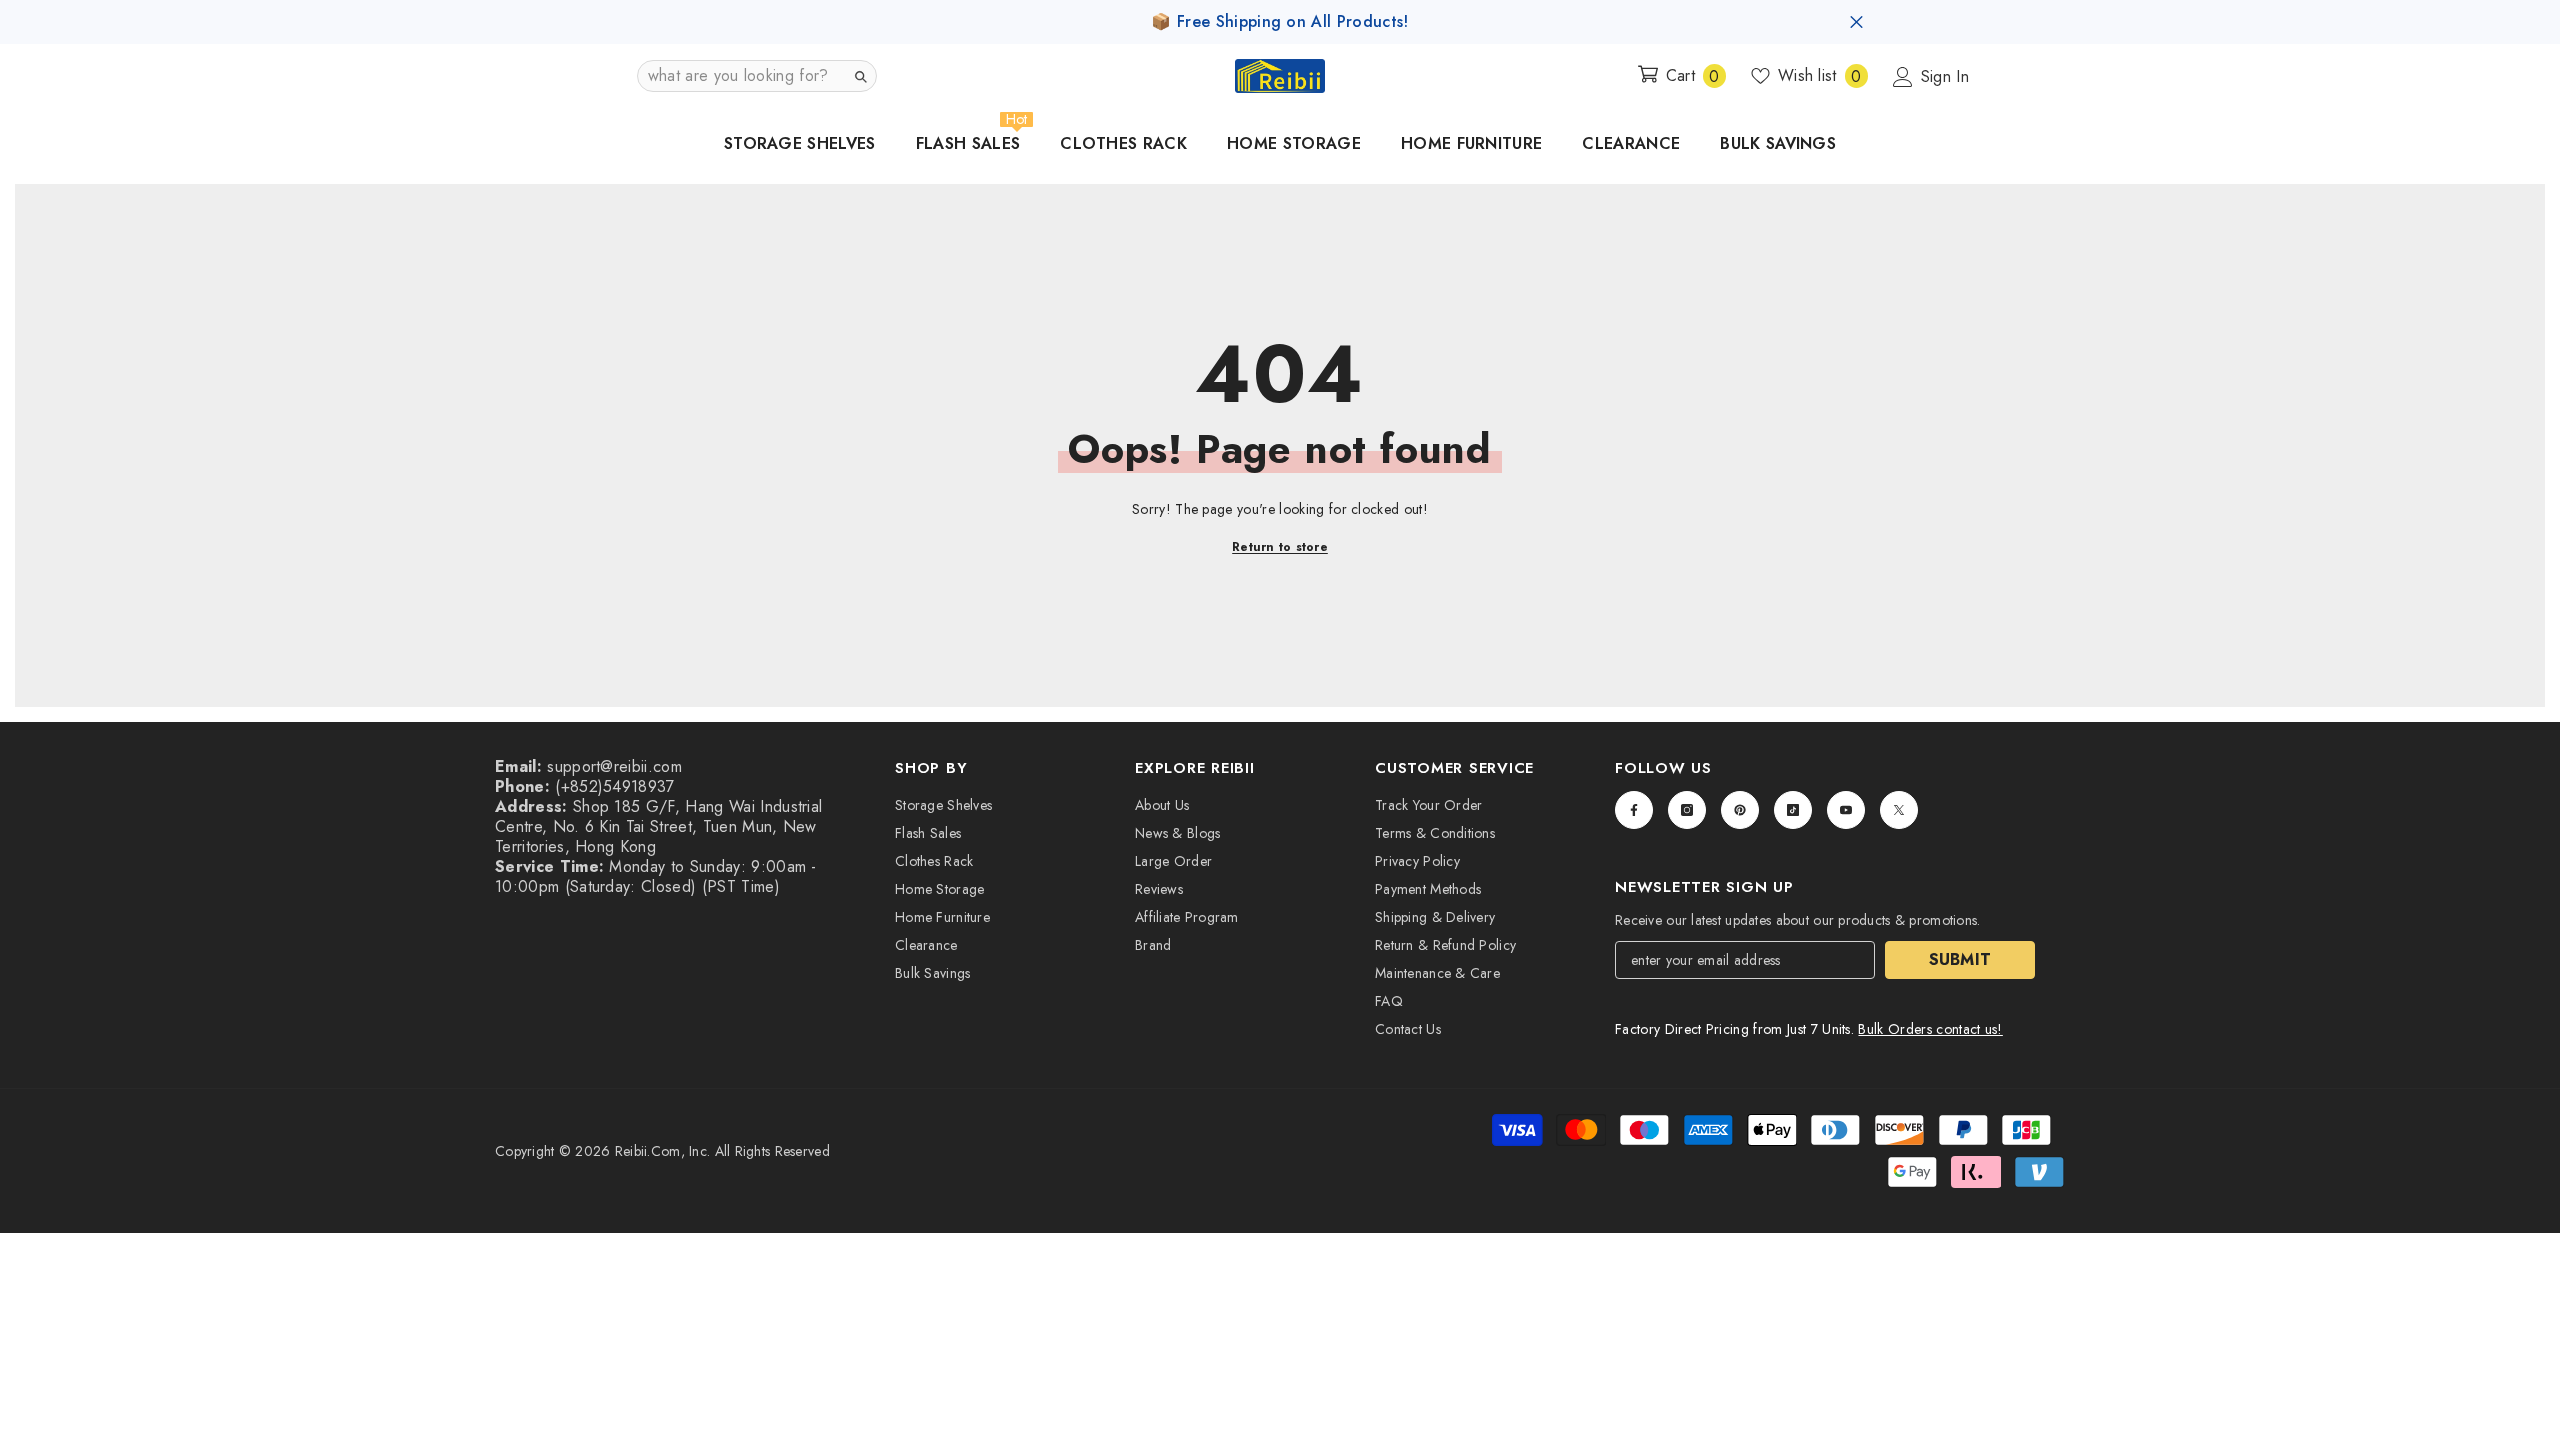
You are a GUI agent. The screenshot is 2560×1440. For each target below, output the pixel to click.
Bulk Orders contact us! (1930, 1029)
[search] (860, 76)
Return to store (1280, 547)
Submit (1960, 959)
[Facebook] (1634, 810)
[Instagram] (1687, 810)
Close (1856, 22)
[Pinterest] (1740, 810)
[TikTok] (1793, 810)
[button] (757, 76)
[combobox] (741, 76)
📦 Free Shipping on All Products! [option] (1279, 21)
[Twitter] (1899, 810)
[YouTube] (1846, 810)
